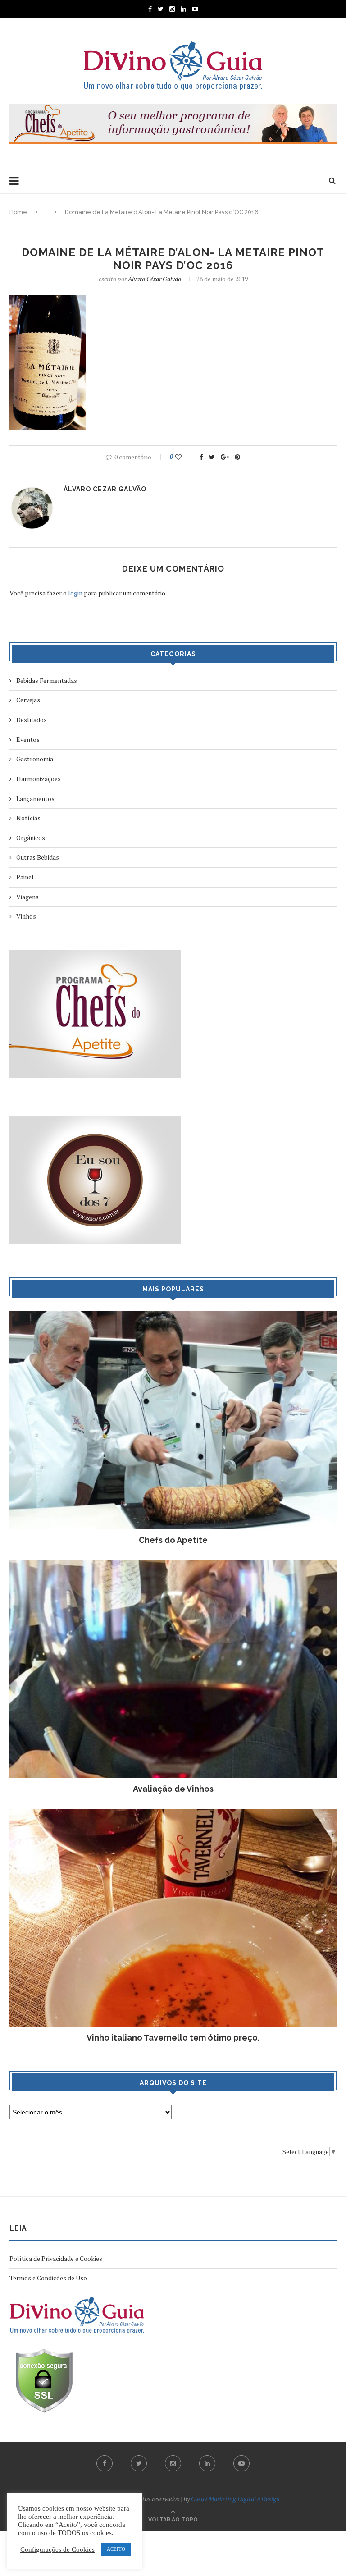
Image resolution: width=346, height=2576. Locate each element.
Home (18, 212)
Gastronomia (35, 759)
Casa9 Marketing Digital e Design (235, 2499)
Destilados (32, 720)
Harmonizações (39, 779)
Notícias (28, 818)
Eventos (28, 739)
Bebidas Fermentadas (47, 680)
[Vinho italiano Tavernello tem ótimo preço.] (173, 1813)
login (75, 593)
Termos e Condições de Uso (48, 2278)
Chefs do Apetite (173, 1540)
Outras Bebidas (38, 857)
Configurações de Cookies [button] (57, 2549)
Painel (25, 877)
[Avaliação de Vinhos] (173, 1564)
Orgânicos (31, 838)
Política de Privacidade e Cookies (56, 2258)
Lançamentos (35, 798)
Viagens (27, 897)
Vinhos (26, 916)
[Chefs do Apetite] (173, 1315)
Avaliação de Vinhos (173, 1789)
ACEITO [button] (116, 2549)
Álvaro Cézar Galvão (155, 279)
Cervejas (28, 700)
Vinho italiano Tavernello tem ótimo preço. (173, 2038)
